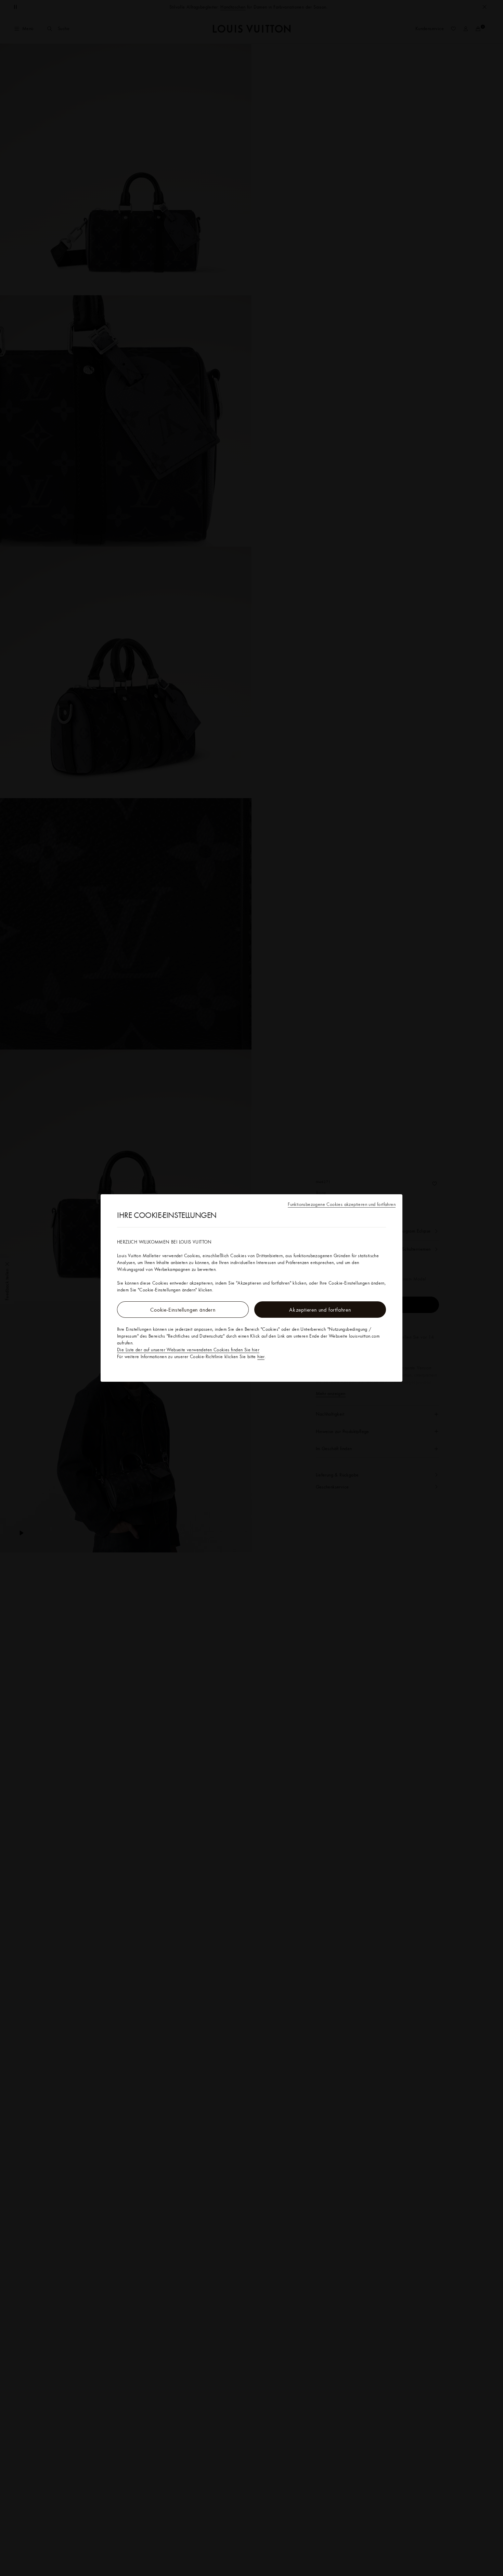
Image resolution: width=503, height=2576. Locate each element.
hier (261, 1356)
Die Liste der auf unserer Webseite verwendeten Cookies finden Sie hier (188, 1350)
